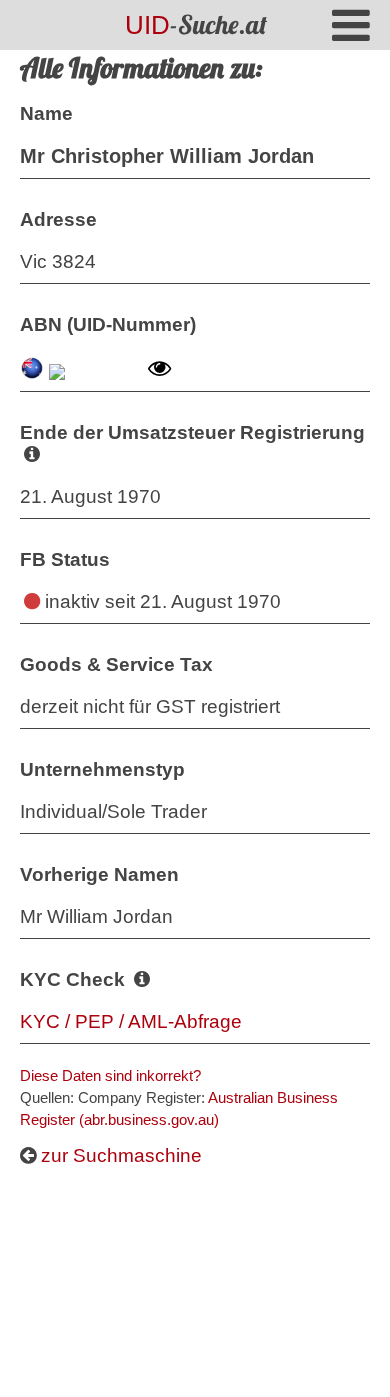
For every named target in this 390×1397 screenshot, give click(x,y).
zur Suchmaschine (119, 1155)
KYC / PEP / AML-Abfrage (131, 1021)
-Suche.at (196, 24)
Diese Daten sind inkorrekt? (110, 1075)
